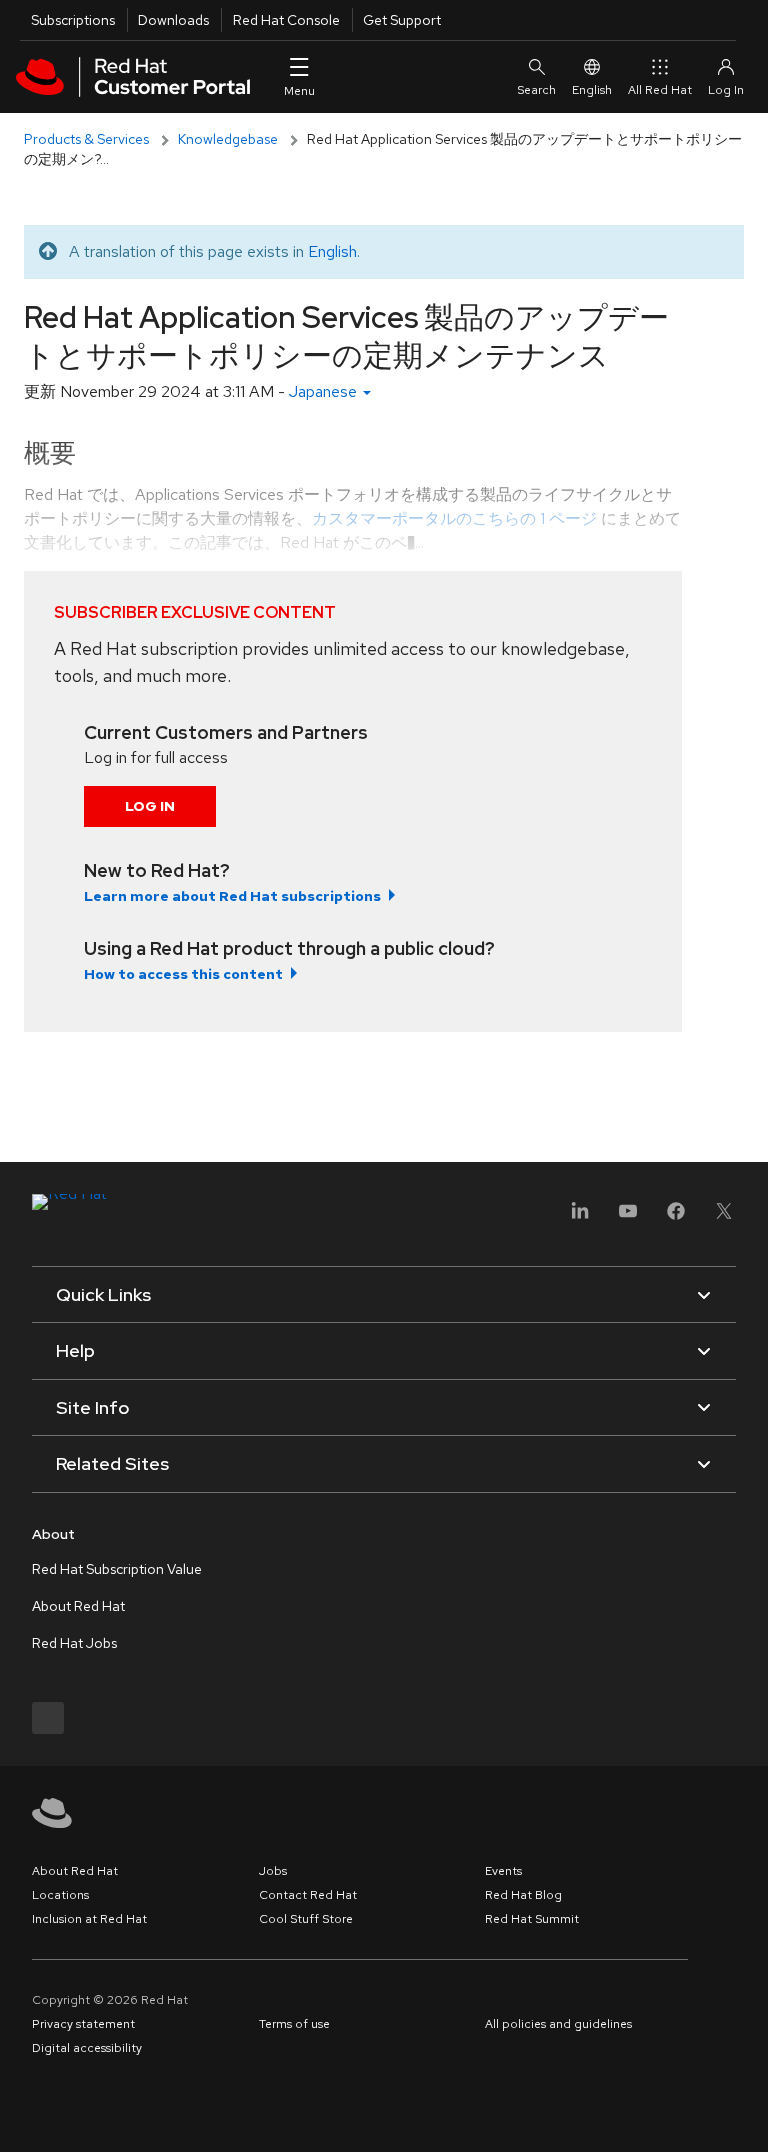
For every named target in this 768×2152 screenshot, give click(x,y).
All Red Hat (660, 90)
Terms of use (294, 2024)
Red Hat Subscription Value (117, 1569)
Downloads (173, 20)
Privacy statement (83, 2024)
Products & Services (86, 139)
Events (503, 1871)
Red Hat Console (286, 20)
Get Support (402, 20)
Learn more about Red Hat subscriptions (232, 896)
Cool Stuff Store (306, 1919)
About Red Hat (78, 1606)
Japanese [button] (325, 391)
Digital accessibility (87, 2048)
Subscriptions (73, 20)
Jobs (273, 1871)
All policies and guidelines (558, 2024)
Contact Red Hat (308, 1895)
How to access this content (183, 974)
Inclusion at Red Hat (89, 1919)
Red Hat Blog (523, 1895)
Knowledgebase (228, 139)
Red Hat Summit (532, 1919)
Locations (60, 1895)
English (592, 90)
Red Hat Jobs (74, 1643)
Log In (150, 806)
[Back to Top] (746, 2115)
